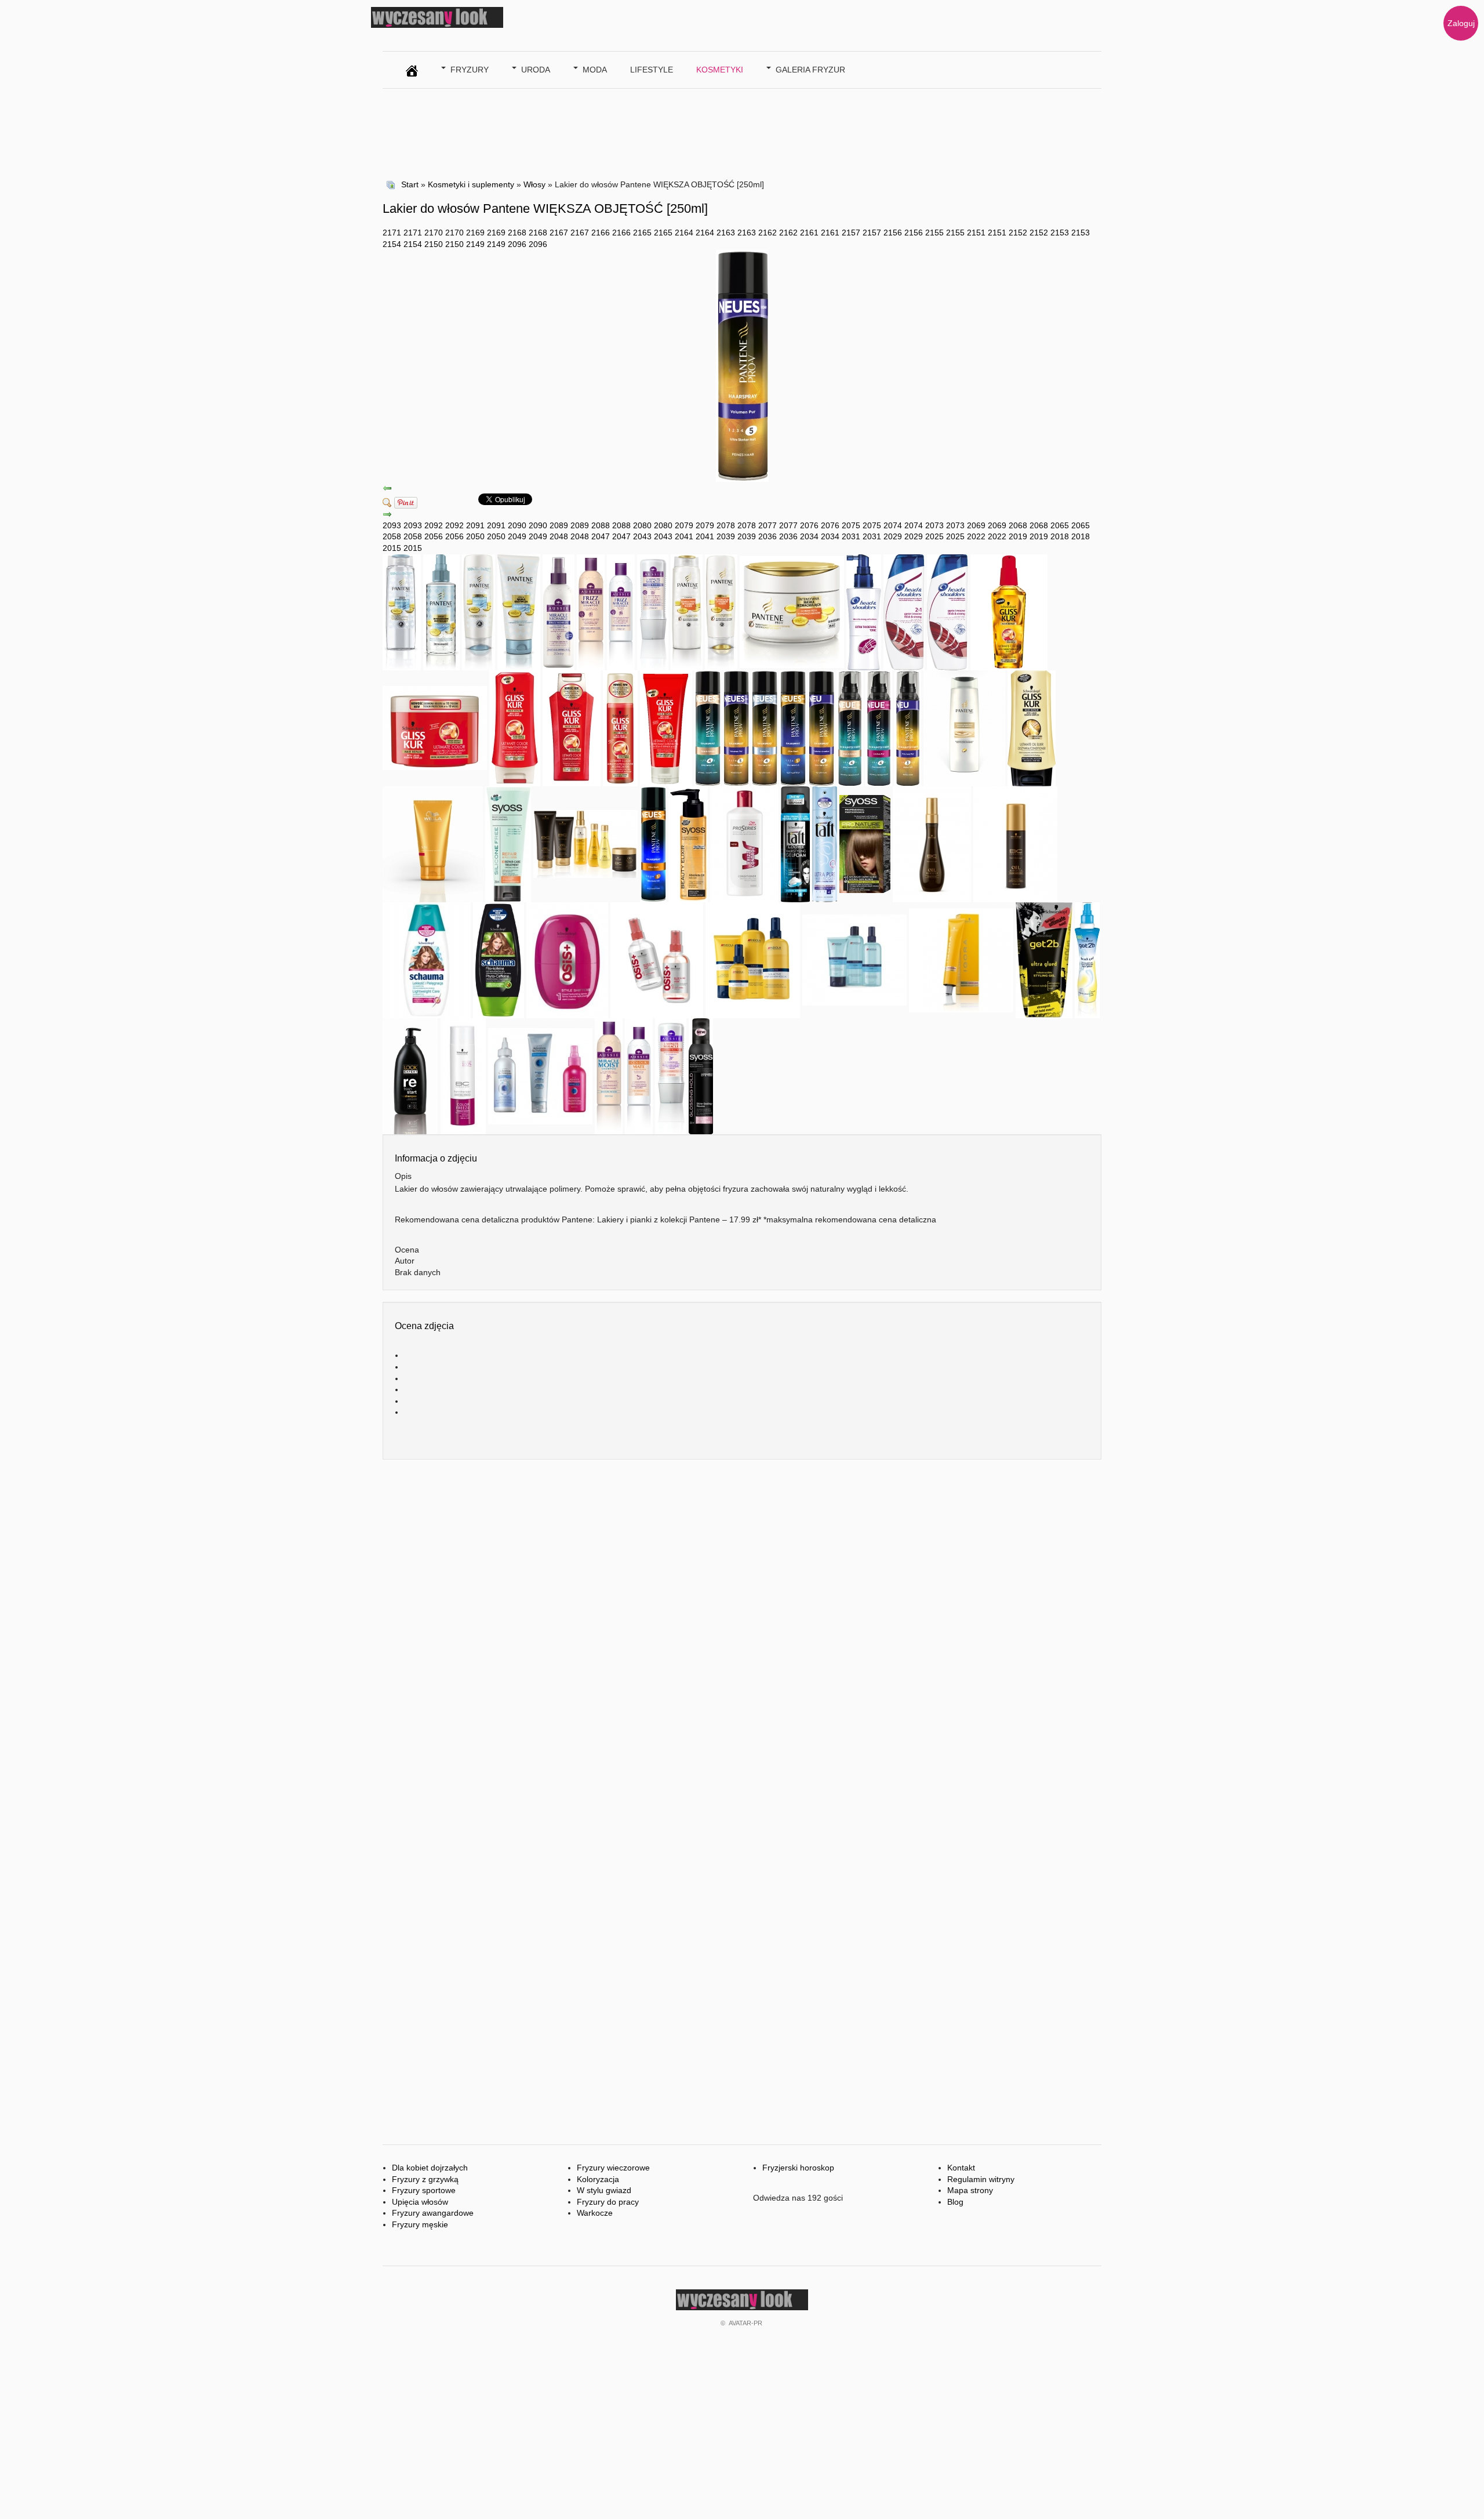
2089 (559, 525)
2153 (1060, 233)
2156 (893, 233)
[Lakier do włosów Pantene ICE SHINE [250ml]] (764, 727)
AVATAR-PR (745, 2323)
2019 (1018, 536)
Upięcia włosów (420, 2202)
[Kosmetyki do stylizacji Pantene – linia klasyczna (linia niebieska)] (793, 727)
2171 (392, 233)
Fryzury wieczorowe (613, 2168)
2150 (434, 244)
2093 (392, 525)
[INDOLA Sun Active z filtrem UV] (753, 959)
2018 (1060, 536)
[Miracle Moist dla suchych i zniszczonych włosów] (609, 1075)
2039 (726, 536)
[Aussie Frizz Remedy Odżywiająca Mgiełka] (559, 611)
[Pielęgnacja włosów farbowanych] (463, 1075)
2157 (851, 233)
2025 (934, 536)
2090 (517, 525)
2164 (684, 233)
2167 (559, 233)
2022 (976, 536)
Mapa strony (970, 2190)
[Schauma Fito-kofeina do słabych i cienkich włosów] (499, 959)
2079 (684, 525)
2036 (768, 536)
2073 (934, 525)
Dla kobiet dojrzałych (430, 2168)
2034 (809, 536)
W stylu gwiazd (604, 2190)
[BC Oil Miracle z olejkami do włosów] (585, 843)
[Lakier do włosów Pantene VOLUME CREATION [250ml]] (821, 727)
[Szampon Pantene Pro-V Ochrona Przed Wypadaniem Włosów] (687, 611)
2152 (1018, 233)
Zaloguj (1461, 23)
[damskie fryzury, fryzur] (412, 68)
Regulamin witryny (981, 2179)
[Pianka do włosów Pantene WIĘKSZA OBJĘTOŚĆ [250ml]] (908, 727)
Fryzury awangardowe (433, 2213)
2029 (893, 536)
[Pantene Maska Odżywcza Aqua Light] (519, 611)
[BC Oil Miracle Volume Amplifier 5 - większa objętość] (1015, 843)
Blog (955, 2202)
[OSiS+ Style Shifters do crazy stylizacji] (567, 959)
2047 (601, 536)
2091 (475, 525)
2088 (601, 525)
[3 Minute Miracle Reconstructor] (671, 1075)
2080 (642, 525)
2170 (434, 233)
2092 (434, 525)
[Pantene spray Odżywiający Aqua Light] (441, 611)
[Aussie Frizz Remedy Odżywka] (621, 611)
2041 (684, 536)
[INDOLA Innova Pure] (854, 959)
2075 (851, 525)
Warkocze (595, 2213)
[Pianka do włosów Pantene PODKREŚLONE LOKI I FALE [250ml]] (879, 727)
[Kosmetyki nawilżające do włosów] (964, 727)
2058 (392, 536)
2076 (809, 525)
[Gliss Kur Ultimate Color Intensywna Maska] (435, 727)
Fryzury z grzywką (425, 2179)
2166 (601, 233)
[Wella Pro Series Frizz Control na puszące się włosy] (744, 843)
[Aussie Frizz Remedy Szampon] (591, 611)
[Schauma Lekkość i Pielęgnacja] (427, 959)
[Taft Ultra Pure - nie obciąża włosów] (825, 843)
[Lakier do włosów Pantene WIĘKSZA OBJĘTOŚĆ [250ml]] (736, 727)
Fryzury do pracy (608, 2202)
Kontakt (961, 2168)
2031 (851, 536)
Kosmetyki (720, 70)
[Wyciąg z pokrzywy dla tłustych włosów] (410, 1075)
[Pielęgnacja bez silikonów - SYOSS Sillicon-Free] (508, 843)
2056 (434, 536)
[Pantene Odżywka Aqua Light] (479, 611)
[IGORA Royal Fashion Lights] (961, 959)
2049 (517, 536)
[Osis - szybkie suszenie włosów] (657, 959)
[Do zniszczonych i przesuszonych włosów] (1032, 727)
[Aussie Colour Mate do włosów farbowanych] (639, 1075)
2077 (768, 525)
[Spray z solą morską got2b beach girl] (1087, 959)
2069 (976, 525)
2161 (809, 233)
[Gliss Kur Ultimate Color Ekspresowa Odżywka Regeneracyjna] (620, 727)
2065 (1060, 525)
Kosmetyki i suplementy (471, 184)
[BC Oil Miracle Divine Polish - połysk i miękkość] (932, 843)
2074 (893, 525)
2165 (642, 233)
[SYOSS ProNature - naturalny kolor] (865, 843)
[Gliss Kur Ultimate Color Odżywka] (515, 727)
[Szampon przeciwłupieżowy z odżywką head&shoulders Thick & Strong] (904, 611)
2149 (475, 244)
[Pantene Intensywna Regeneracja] (653, 843)
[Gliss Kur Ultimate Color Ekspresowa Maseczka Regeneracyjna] (666, 727)
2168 (517, 233)
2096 (517, 244)
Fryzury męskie (420, 2224)
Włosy (534, 184)
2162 (768, 233)
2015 (392, 548)
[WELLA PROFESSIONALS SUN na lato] (433, 843)
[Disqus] (742, 1639)
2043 (642, 536)
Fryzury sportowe (424, 2190)
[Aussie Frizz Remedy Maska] (653, 611)
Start (410, 184)
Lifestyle (652, 70)
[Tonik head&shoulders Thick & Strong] (864, 611)
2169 (475, 233)
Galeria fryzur (810, 70)
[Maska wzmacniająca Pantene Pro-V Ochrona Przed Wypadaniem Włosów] (792, 611)
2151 (976, 233)
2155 (934, 233)
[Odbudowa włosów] (540, 1075)
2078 (726, 525)
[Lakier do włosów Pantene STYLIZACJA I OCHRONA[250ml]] (708, 727)
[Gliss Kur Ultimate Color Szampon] (572, 727)
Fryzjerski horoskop (798, 2168)
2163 (726, 233)
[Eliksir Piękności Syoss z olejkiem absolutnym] (688, 843)
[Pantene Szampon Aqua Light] (402, 611)
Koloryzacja (598, 2179)
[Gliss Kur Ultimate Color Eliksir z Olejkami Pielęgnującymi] (1009, 611)
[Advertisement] (594, 132)
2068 (1018, 525)
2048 (559, 536)
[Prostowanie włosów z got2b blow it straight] (1044, 959)
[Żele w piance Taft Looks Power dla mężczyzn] (795, 843)
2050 (475, 536)
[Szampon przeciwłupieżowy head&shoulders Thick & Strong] (947, 611)
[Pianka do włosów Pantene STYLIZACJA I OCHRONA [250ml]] (850, 727)
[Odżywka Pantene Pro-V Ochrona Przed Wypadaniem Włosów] (721, 611)
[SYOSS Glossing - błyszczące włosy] (701, 1075)
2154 (392, 244)
